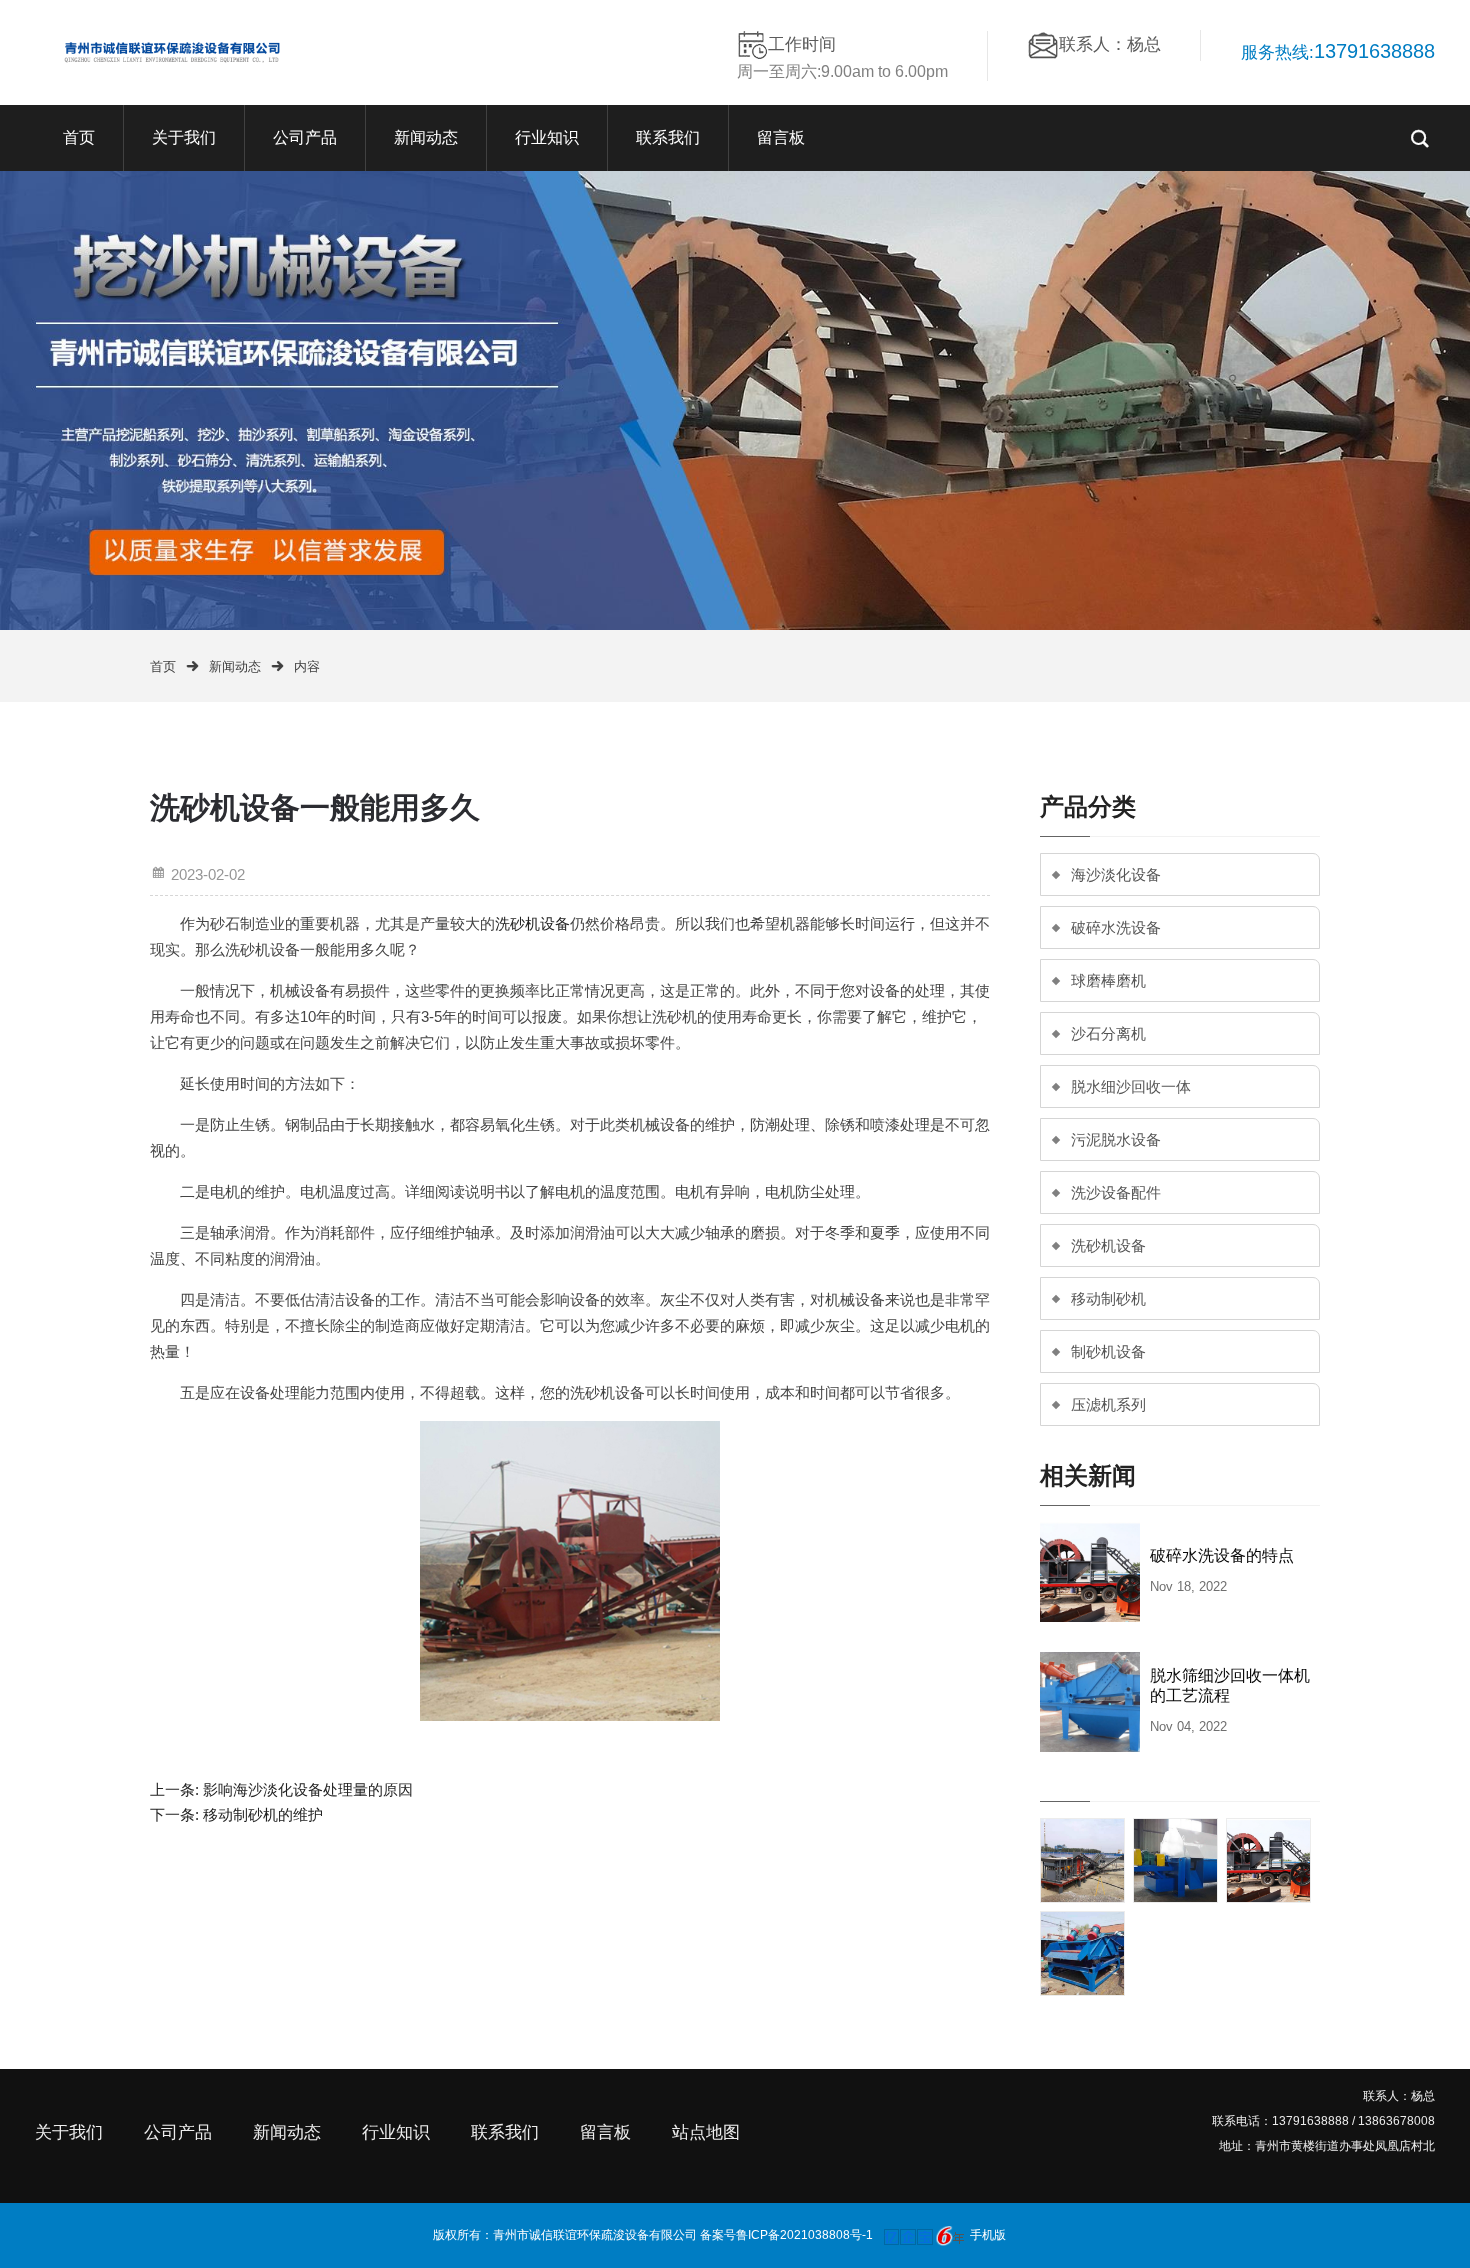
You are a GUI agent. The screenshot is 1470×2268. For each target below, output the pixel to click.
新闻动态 (426, 137)
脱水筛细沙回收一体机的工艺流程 (1230, 1685)
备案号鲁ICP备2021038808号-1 (786, 2235)
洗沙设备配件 (1116, 1192)
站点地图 (706, 2132)
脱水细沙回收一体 (1131, 1086)
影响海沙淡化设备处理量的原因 (308, 1789)
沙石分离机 (1108, 1033)
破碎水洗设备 (1116, 927)
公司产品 (305, 137)
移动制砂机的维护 (263, 1814)
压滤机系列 (1108, 1404)
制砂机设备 (1108, 1351)
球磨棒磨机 (1108, 980)
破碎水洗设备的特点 (1222, 1555)
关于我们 (184, 137)
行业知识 (547, 137)
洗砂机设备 (532, 923)
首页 (79, 137)
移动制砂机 (1108, 1298)
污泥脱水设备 (1116, 1139)
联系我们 (668, 137)
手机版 (988, 2235)
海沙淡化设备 (1116, 874)
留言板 (781, 137)
